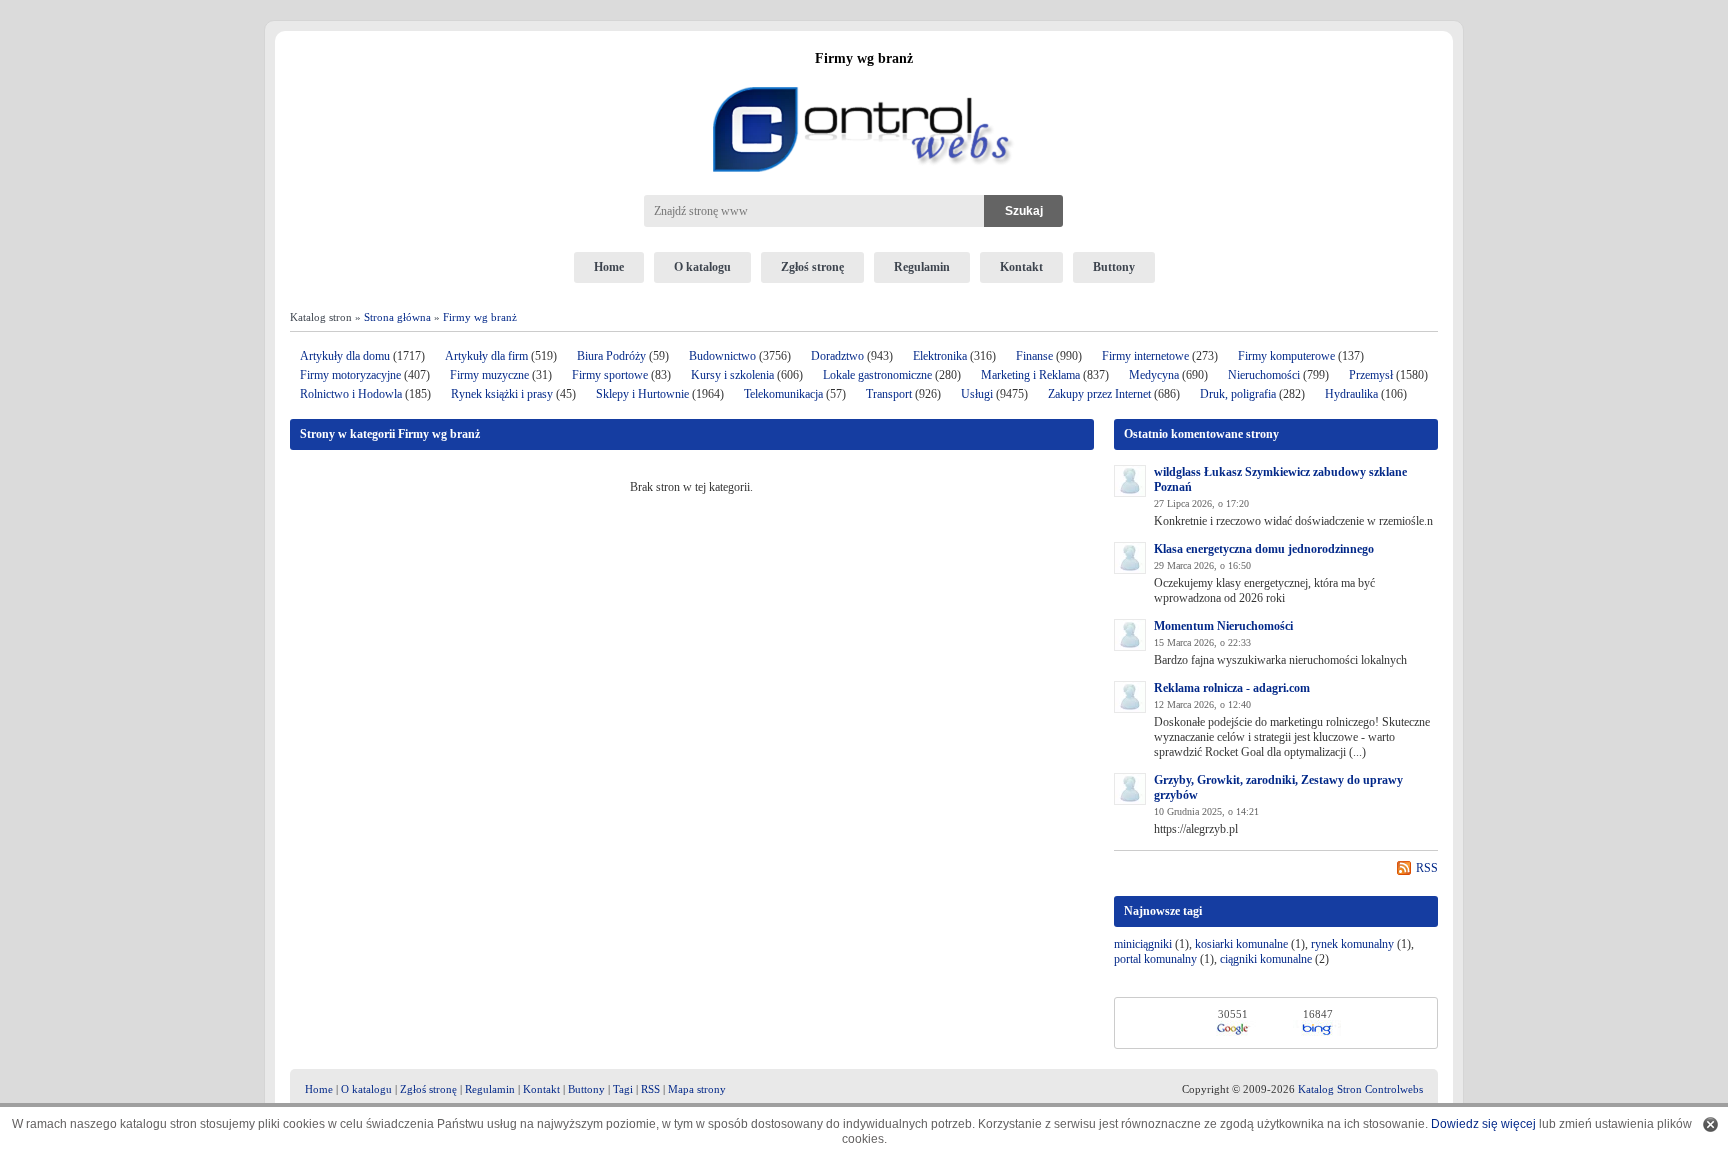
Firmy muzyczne (489, 375)
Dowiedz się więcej (1483, 1124)
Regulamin (922, 267)
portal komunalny (1155, 959)
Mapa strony (697, 1089)
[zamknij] (1710, 1124)
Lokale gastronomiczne (877, 375)
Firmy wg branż (480, 317)
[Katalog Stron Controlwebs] (864, 79)
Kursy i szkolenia (732, 375)
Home (609, 267)
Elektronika (941, 356)
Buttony (1114, 267)
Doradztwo (837, 356)
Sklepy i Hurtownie (642, 394)
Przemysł (1371, 375)
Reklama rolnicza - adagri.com (1232, 688)
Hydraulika (1351, 394)
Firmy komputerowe (1286, 356)
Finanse (1034, 356)
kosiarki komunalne (1241, 944)
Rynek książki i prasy (502, 394)
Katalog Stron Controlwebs (1360, 1089)
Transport (889, 394)
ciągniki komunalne (1266, 959)
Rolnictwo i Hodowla (351, 394)
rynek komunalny (1352, 944)
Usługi (977, 394)
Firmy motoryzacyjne (350, 375)
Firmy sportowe (610, 375)
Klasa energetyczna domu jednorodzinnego (1264, 549)
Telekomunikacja (783, 394)
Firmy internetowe (1147, 356)
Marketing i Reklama (1030, 375)
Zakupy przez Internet (1099, 394)
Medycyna (1154, 375)
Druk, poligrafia (1238, 394)
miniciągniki (1143, 944)
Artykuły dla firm (486, 356)
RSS (1427, 868)
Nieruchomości (1264, 375)
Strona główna (397, 317)
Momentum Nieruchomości (1223, 626)
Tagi (623, 1089)
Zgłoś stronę (812, 267)
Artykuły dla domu (345, 356)
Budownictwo (722, 356)
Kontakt (1021, 267)
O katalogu (702, 267)
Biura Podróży (611, 356)
